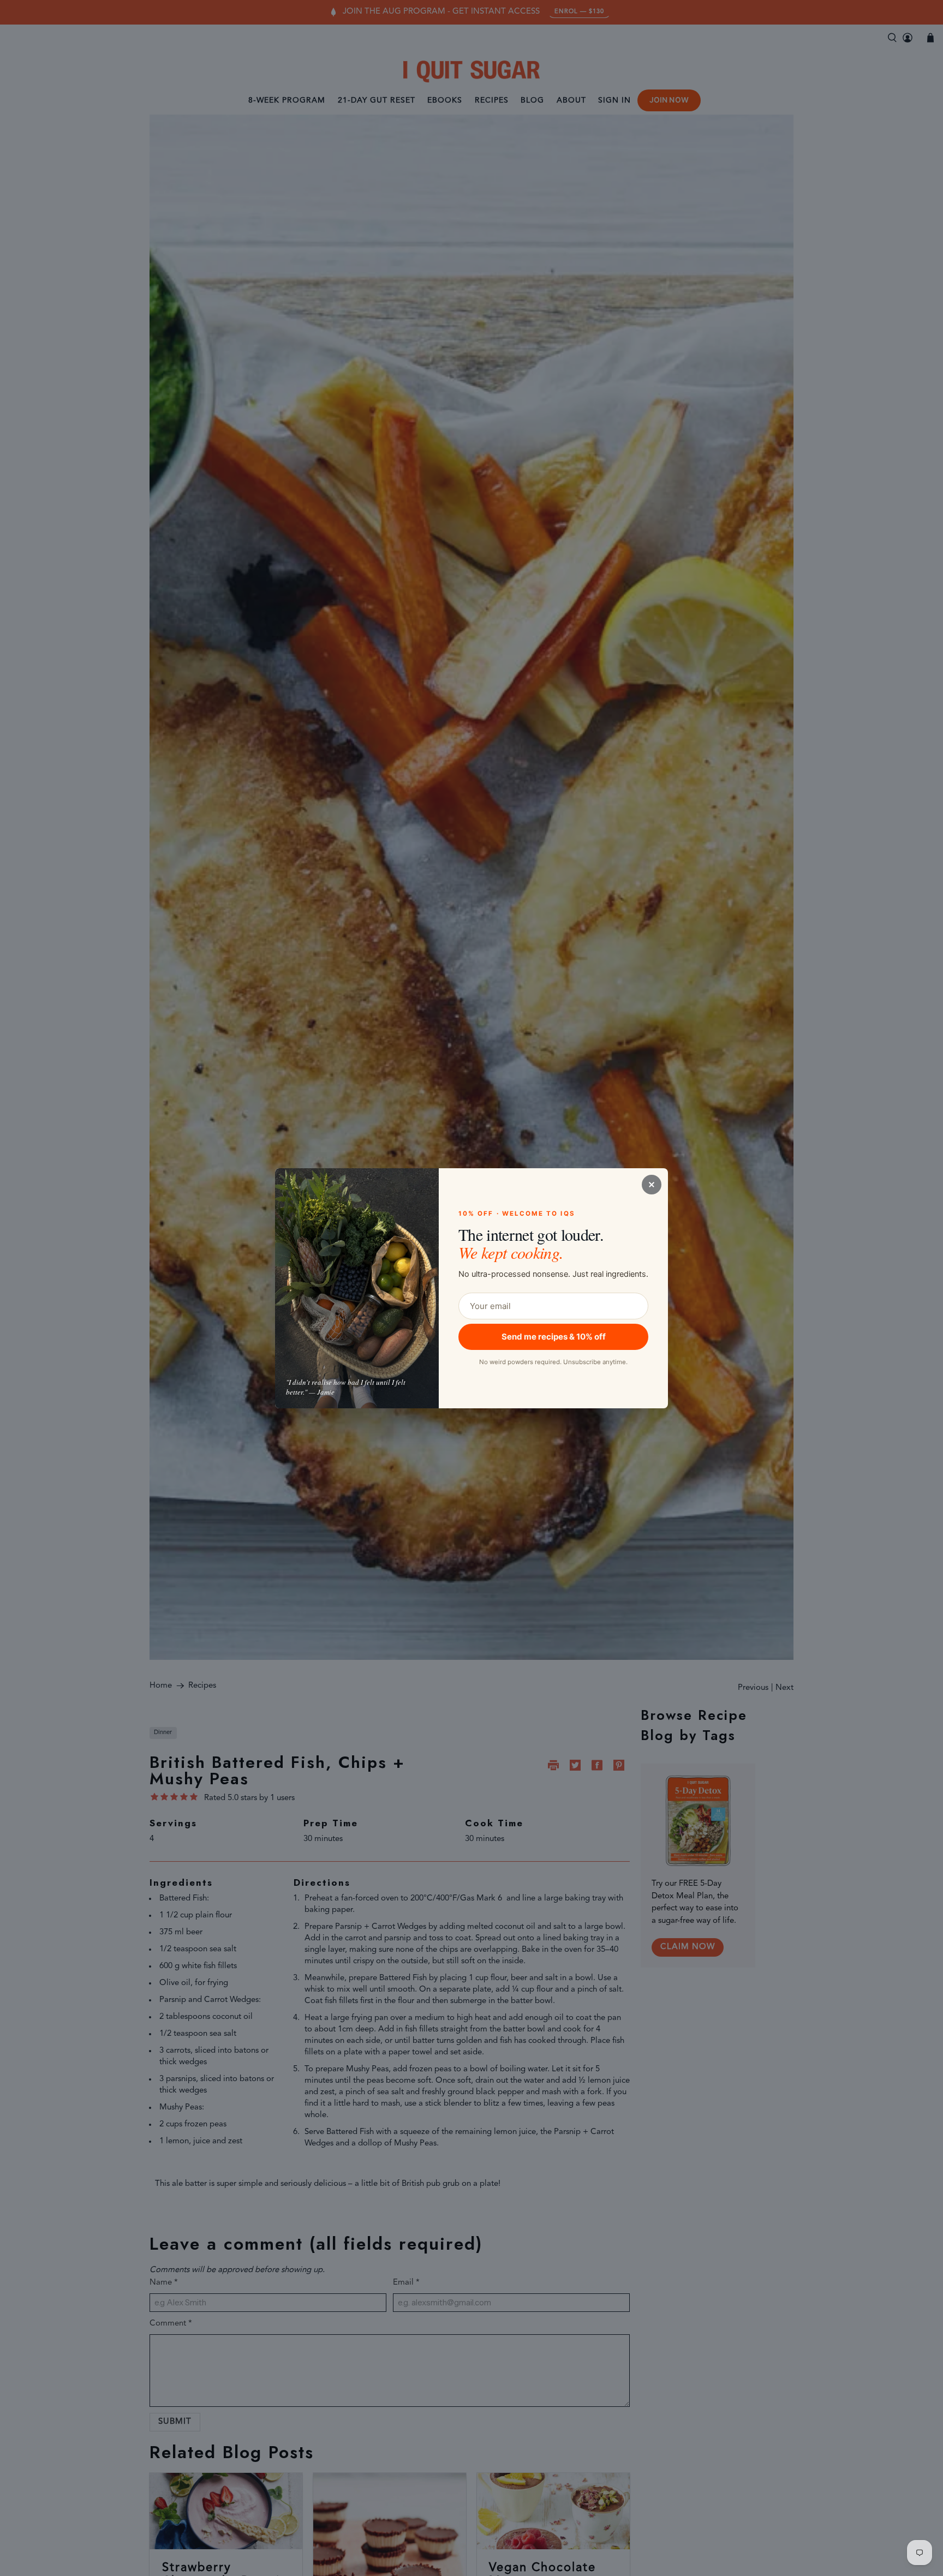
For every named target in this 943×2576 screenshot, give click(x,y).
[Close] (652, 1185)
